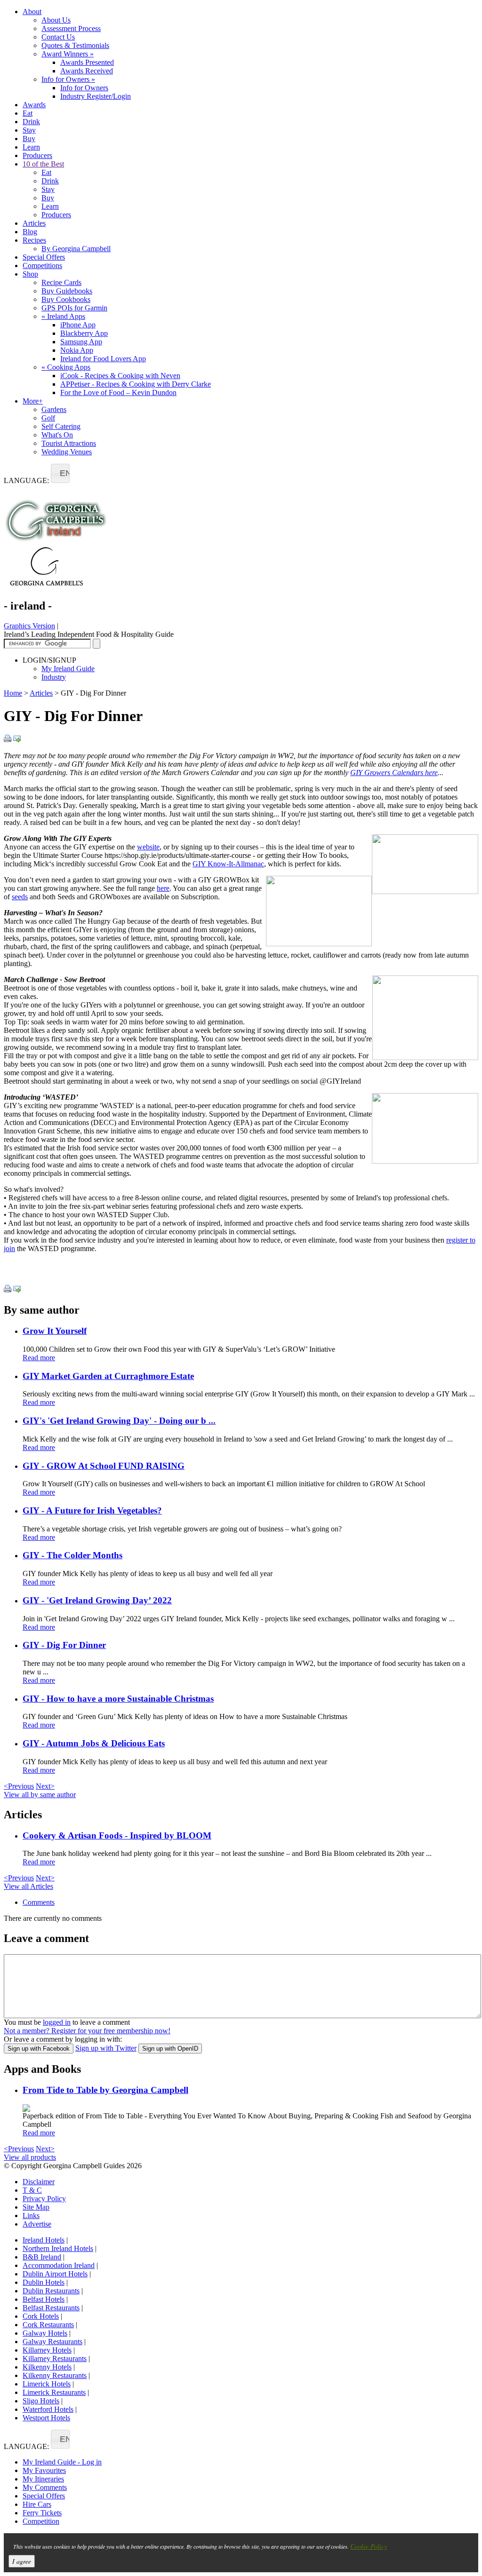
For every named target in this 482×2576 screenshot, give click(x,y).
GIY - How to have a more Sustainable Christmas (118, 1699)
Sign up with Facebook (39, 2049)
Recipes (34, 240)
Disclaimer (39, 2182)
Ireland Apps (63, 316)
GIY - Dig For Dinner (64, 1645)
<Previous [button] (19, 1786)
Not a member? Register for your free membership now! (87, 2031)
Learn (31, 147)
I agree (22, 2561)
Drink (31, 122)
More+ (33, 401)
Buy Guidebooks (67, 291)
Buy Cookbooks (66, 299)
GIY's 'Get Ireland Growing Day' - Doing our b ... (119, 1421)
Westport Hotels (46, 2418)
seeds (20, 897)
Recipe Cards (61, 282)
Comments (39, 1902)
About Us (56, 20)
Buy (29, 139)
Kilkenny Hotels (47, 2367)
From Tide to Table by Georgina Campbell (105, 2090)
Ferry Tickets (42, 2513)
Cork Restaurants (48, 2325)
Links (31, 2215)
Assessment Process (71, 28)
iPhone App (78, 325)
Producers (37, 155)
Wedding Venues (67, 452)
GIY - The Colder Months (72, 1555)
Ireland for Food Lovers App (103, 359)
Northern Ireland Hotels (58, 2248)
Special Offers (44, 257)
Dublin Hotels (44, 2282)
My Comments (45, 2487)
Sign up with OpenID (170, 2049)
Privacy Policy (44, 2199)
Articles (34, 223)
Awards (34, 105)
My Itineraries (43, 2479)
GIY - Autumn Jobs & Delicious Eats (94, 1743)
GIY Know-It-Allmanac (228, 864)
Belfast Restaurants (51, 2308)
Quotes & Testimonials (75, 45)
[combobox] (60, 473)
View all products (30, 2157)
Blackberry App (84, 333)
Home (13, 693)
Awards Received (87, 71)
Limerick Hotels (47, 2384)
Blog (30, 232)
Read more (39, 1358)
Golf (48, 418)
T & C (32, 2190)
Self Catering (61, 426)
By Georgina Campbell (76, 249)
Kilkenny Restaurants (55, 2375)
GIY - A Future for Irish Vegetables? (92, 1510)
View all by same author (40, 1795)
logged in (57, 2022)
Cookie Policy (369, 2546)
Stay (29, 130)
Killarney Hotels (47, 2350)
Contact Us (58, 37)
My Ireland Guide (68, 669)
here (163, 888)
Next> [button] (45, 1786)
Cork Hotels (41, 2316)
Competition (41, 2521)
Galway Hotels (45, 2333)
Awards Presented (87, 62)
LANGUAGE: (26, 480)
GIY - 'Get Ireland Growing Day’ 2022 (97, 1600)
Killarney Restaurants (55, 2358)
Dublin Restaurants (51, 2291)
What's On (57, 435)
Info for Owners (68, 79)
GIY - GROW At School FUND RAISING (104, 1466)
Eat (28, 113)
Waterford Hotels (48, 2409)
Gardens (54, 409)
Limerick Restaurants (54, 2392)
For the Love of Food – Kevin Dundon (118, 392)
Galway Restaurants (52, 2342)
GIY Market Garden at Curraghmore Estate (108, 1376)
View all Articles (28, 1886)
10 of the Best (43, 164)
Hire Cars (37, 2504)
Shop (30, 274)
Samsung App (81, 342)
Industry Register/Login (96, 96)
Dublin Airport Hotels (55, 2274)
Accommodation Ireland (59, 2265)
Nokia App (77, 350)
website (148, 847)
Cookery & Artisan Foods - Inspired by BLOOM (117, 1835)
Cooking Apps (66, 367)
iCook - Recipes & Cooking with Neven (120, 376)
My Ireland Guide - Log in (62, 2462)
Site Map (36, 2207)
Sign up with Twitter (106, 2048)
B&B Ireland (42, 2257)
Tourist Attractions (69, 443)
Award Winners (68, 54)
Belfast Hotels (44, 2299)
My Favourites (44, 2470)
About (32, 12)
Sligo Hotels (41, 2401)
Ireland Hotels (44, 2240)
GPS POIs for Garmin (74, 308)
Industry (54, 677)
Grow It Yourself (55, 1331)
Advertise (37, 2224)
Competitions (42, 266)
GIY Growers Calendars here (394, 773)
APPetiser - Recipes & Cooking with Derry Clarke (136, 384)
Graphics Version (29, 626)
